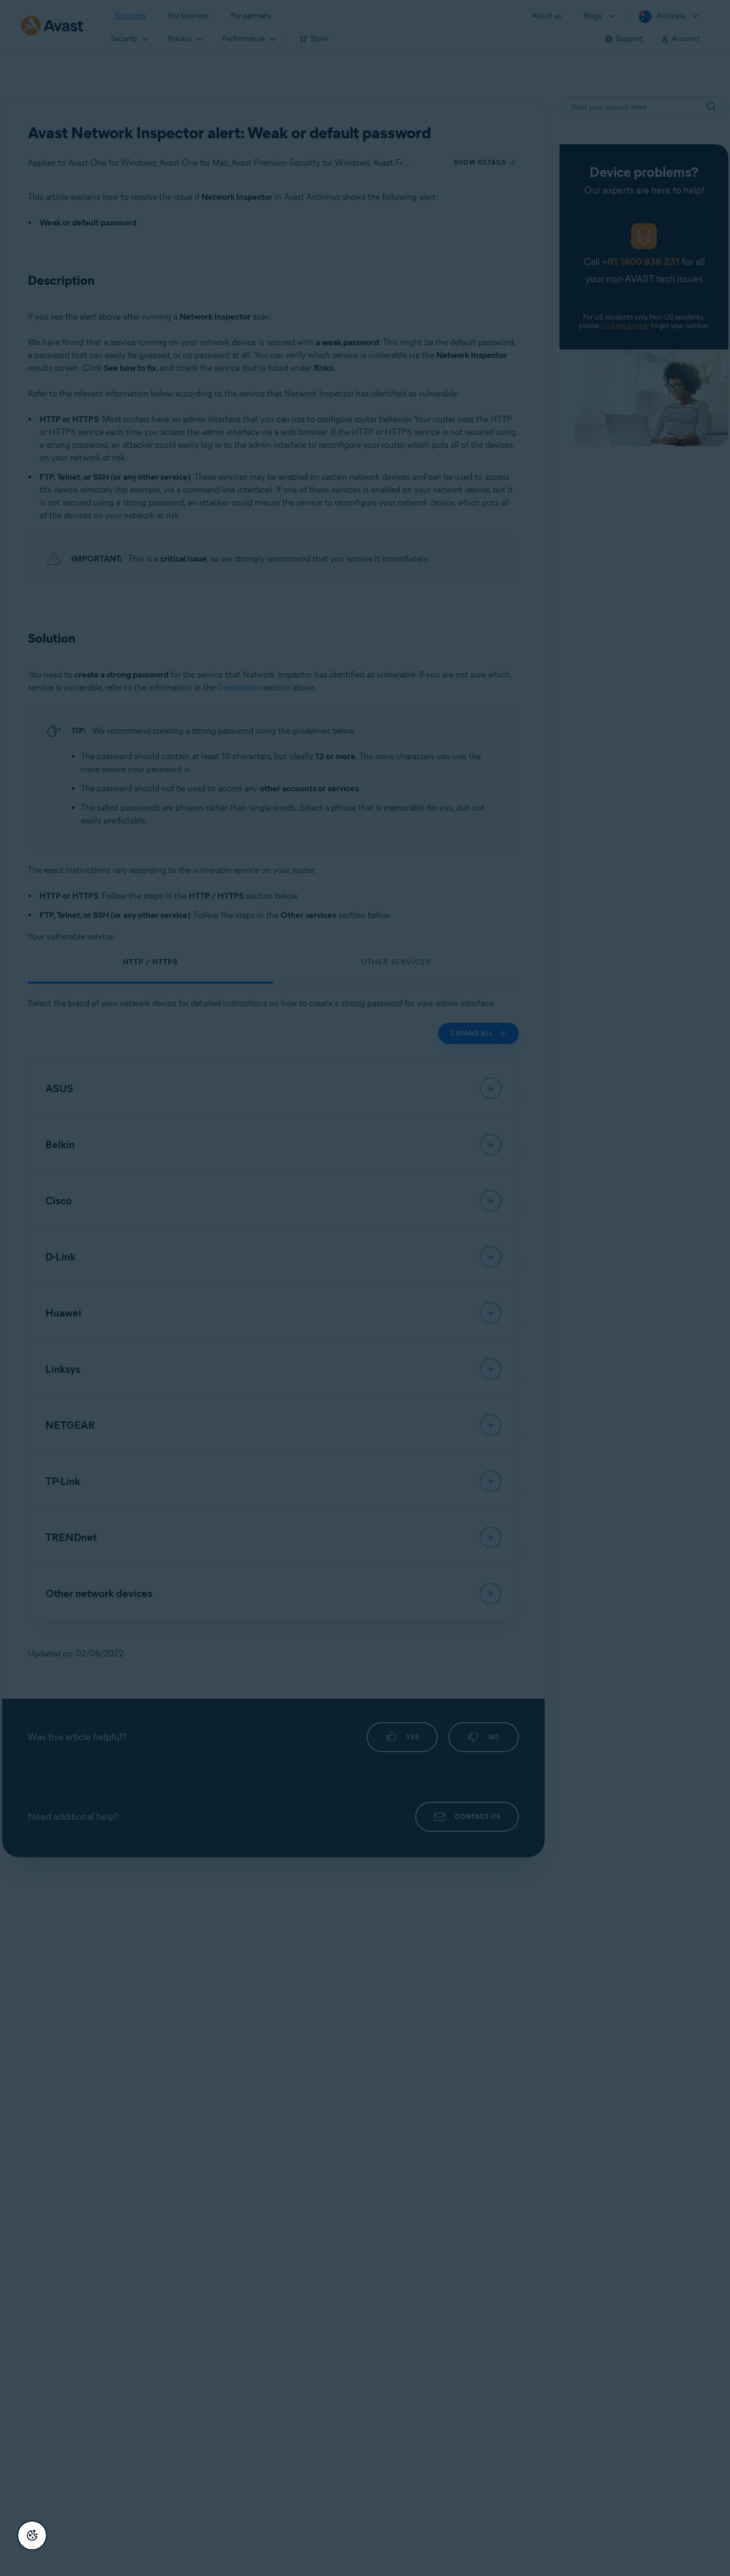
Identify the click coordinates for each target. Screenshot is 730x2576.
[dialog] (365, 1288)
